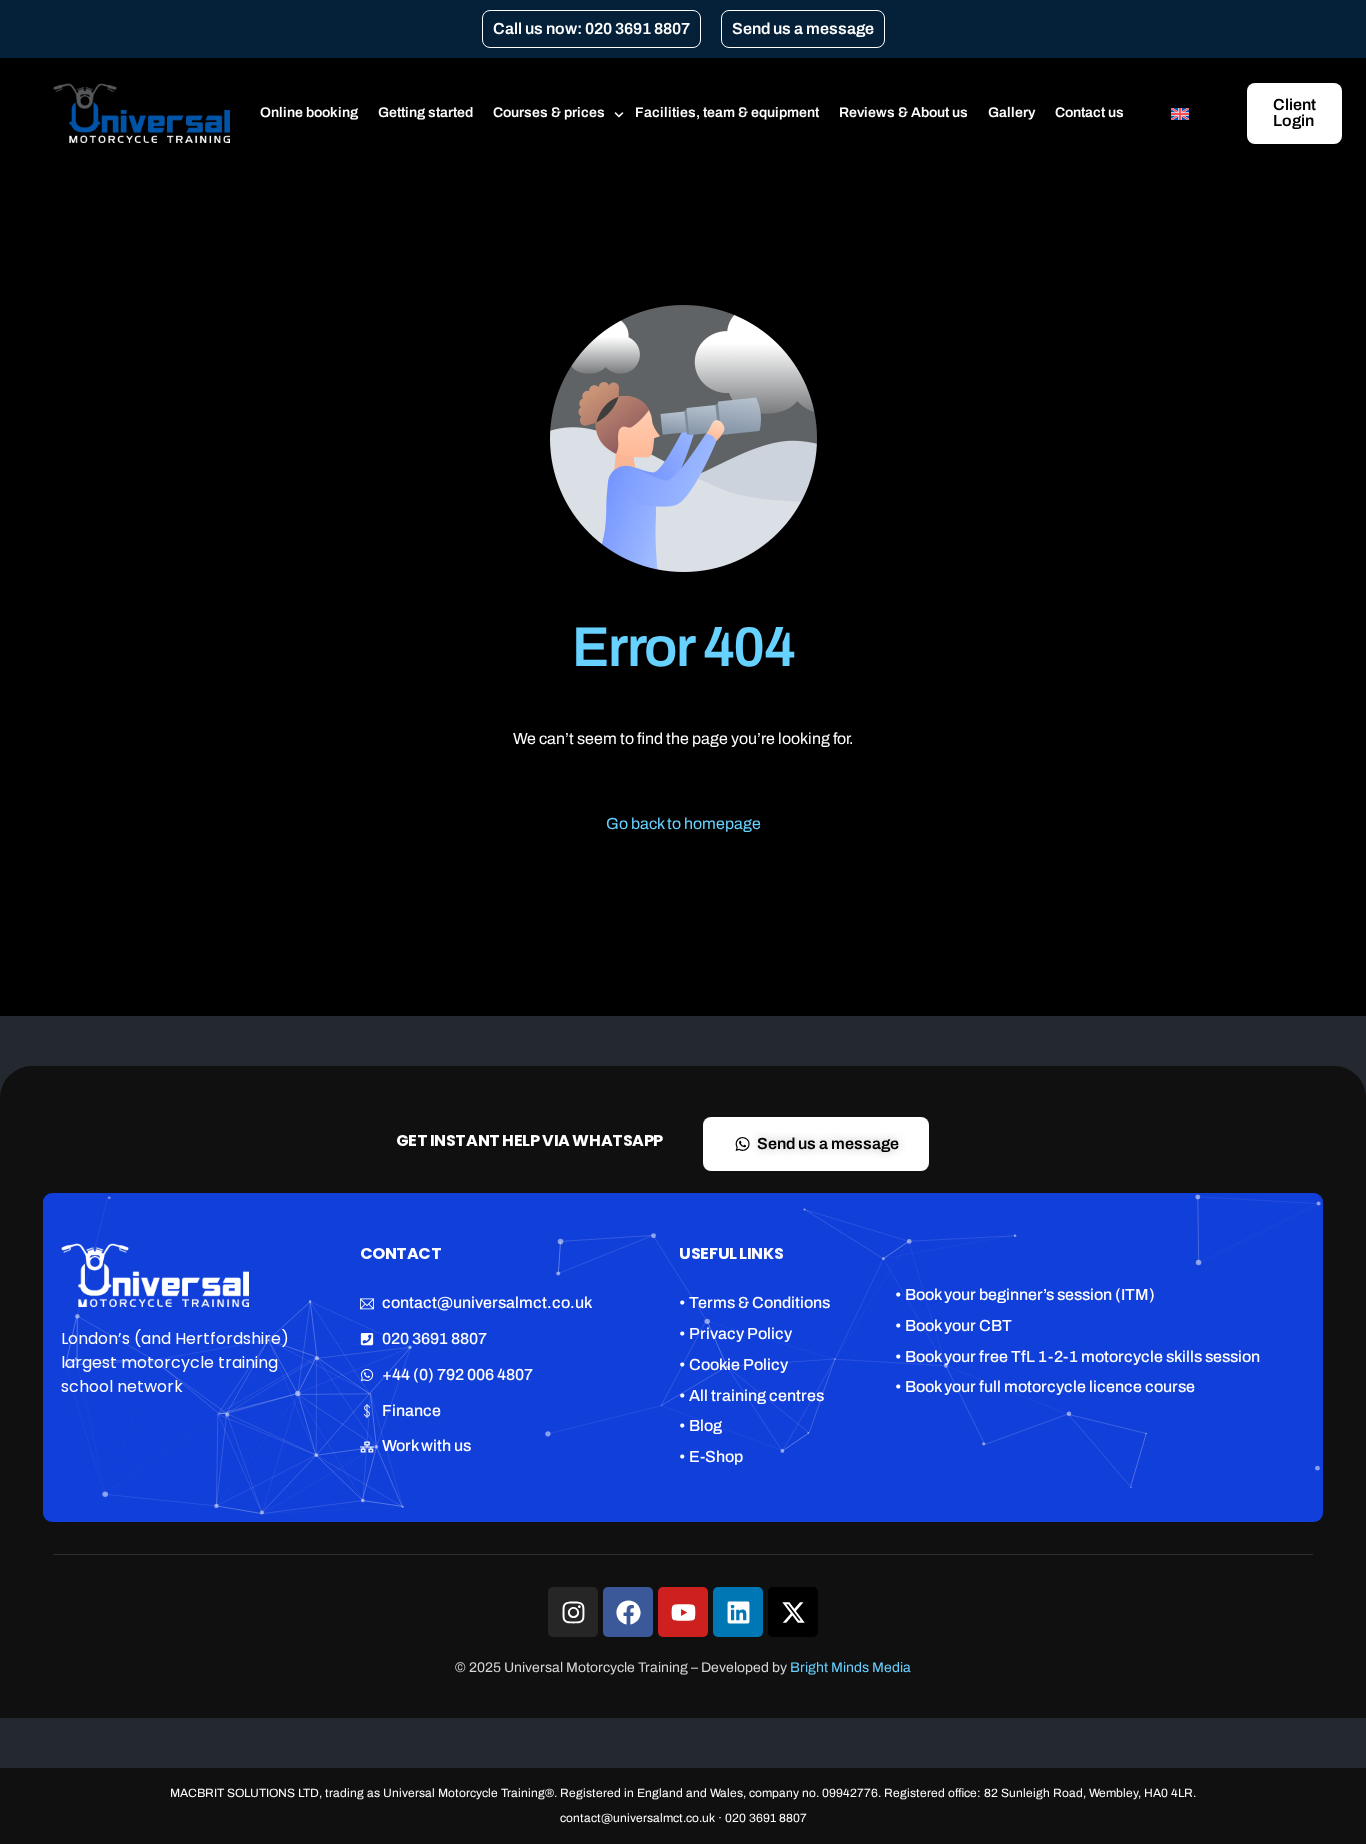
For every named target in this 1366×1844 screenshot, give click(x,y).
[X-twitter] (793, 1612)
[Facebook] (628, 1612)
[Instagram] (573, 1612)
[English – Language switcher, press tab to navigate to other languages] (1190, 113)
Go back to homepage (683, 823)
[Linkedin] (738, 1612)
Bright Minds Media (850, 1667)
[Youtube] (683, 1612)
